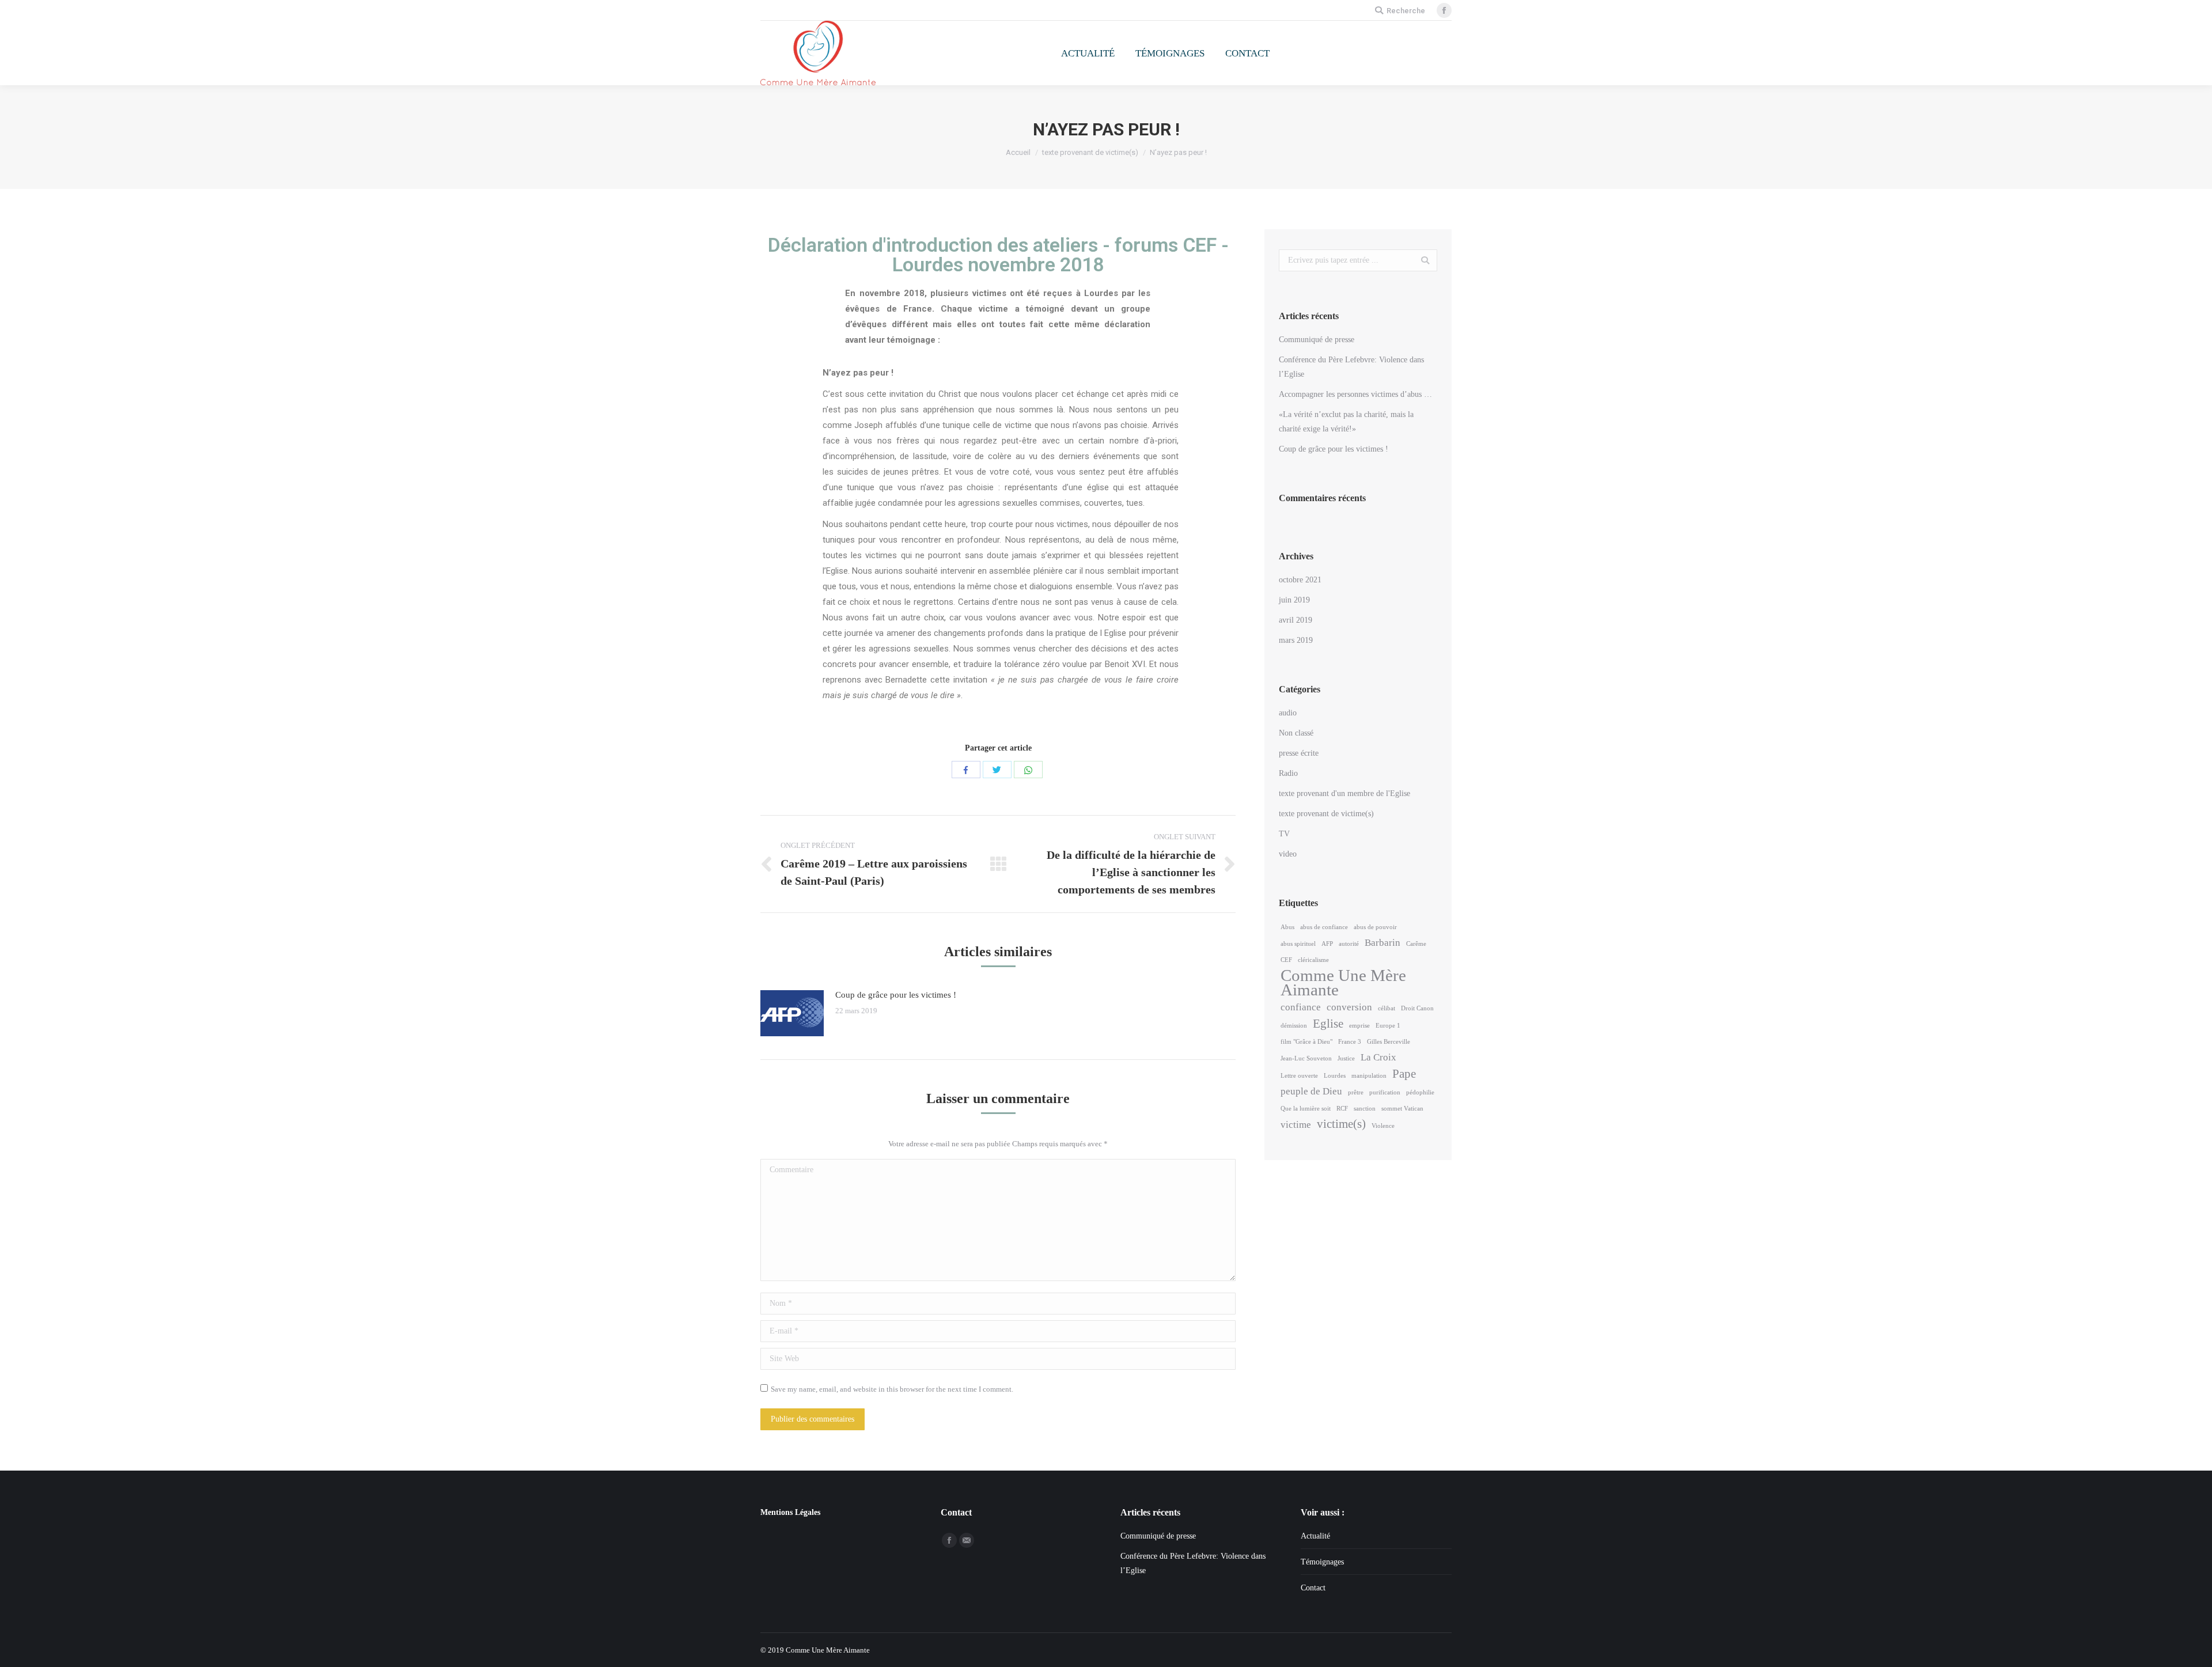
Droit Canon (1417, 1008)
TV (1284, 834)
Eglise (1328, 1024)
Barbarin (1382, 943)
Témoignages (1322, 1562)
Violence (1383, 1126)
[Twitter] (997, 770)
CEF (1286, 960)
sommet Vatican (1402, 1109)
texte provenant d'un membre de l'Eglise (1344, 793)
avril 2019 (1296, 620)
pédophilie (1420, 1092)
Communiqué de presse (1317, 340)
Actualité (1315, 1536)
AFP (1327, 944)
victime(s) (1341, 1124)
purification (1385, 1092)
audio (1288, 713)
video (1288, 854)
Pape (1404, 1074)
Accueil (1018, 152)
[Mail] (967, 1540)
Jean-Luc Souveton (1306, 1058)
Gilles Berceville (1389, 1042)
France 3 (1350, 1042)
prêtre (1356, 1092)
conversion (1349, 1007)
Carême (1416, 944)
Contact (1313, 1588)
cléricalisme (1313, 960)
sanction (1365, 1109)
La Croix (1378, 1057)
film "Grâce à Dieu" (1306, 1042)
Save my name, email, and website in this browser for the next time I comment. (892, 1389)
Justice (1346, 1058)
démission (1294, 1026)
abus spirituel (1298, 944)
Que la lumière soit (1306, 1109)
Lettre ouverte (1299, 1076)
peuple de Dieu (1311, 1091)
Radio (1288, 773)
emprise (1359, 1026)
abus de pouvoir (1375, 927)
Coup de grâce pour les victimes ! (896, 995)
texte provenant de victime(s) (1090, 152)
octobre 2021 (1300, 580)
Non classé (1296, 733)
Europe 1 (1388, 1026)
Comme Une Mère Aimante (1343, 983)
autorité (1349, 944)
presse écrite (1299, 753)
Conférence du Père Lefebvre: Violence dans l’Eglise (1351, 367)
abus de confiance (1324, 927)
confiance (1301, 1007)
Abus (1287, 927)
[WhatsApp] (1028, 770)
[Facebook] (1444, 10)
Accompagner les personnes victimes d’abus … (1355, 394)
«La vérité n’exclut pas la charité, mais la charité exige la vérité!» (1346, 422)
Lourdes (1335, 1076)
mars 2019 (1296, 640)
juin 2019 (1294, 600)
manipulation (1369, 1076)
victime (1296, 1125)
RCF (1342, 1109)
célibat (1387, 1008)
